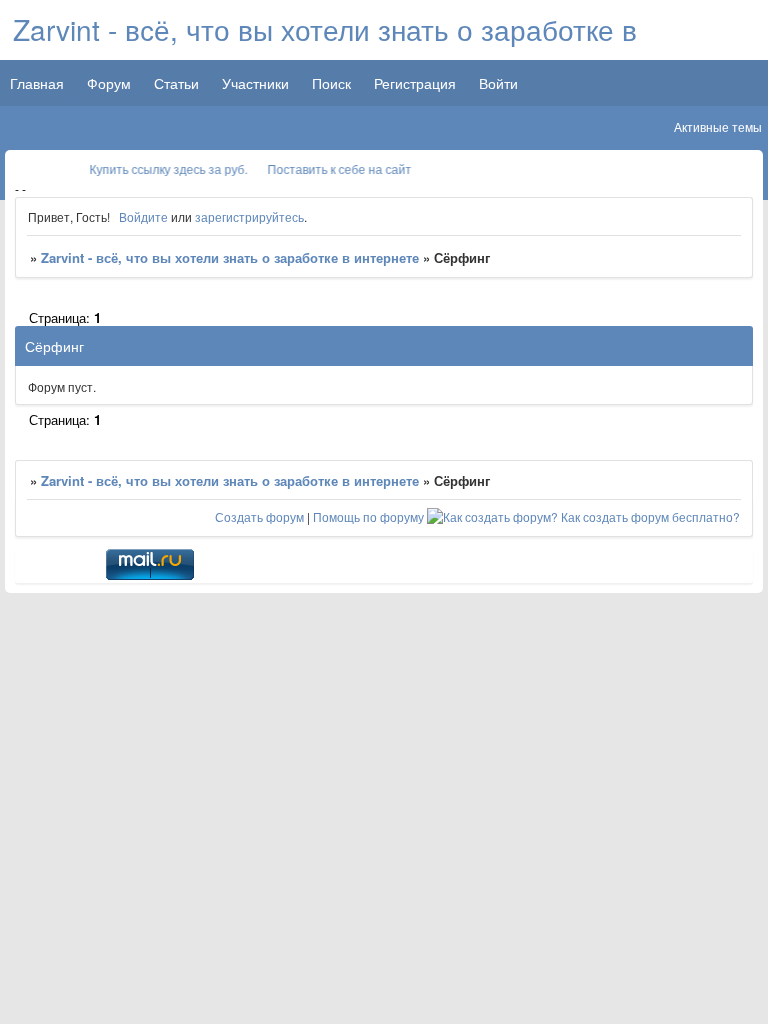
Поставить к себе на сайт (334, 168)
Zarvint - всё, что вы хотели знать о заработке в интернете (230, 257)
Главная (37, 83)
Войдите (143, 216)
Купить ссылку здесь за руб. (163, 168)
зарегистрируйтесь (249, 216)
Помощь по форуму (368, 516)
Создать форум (259, 516)
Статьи (176, 83)
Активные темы (718, 126)
